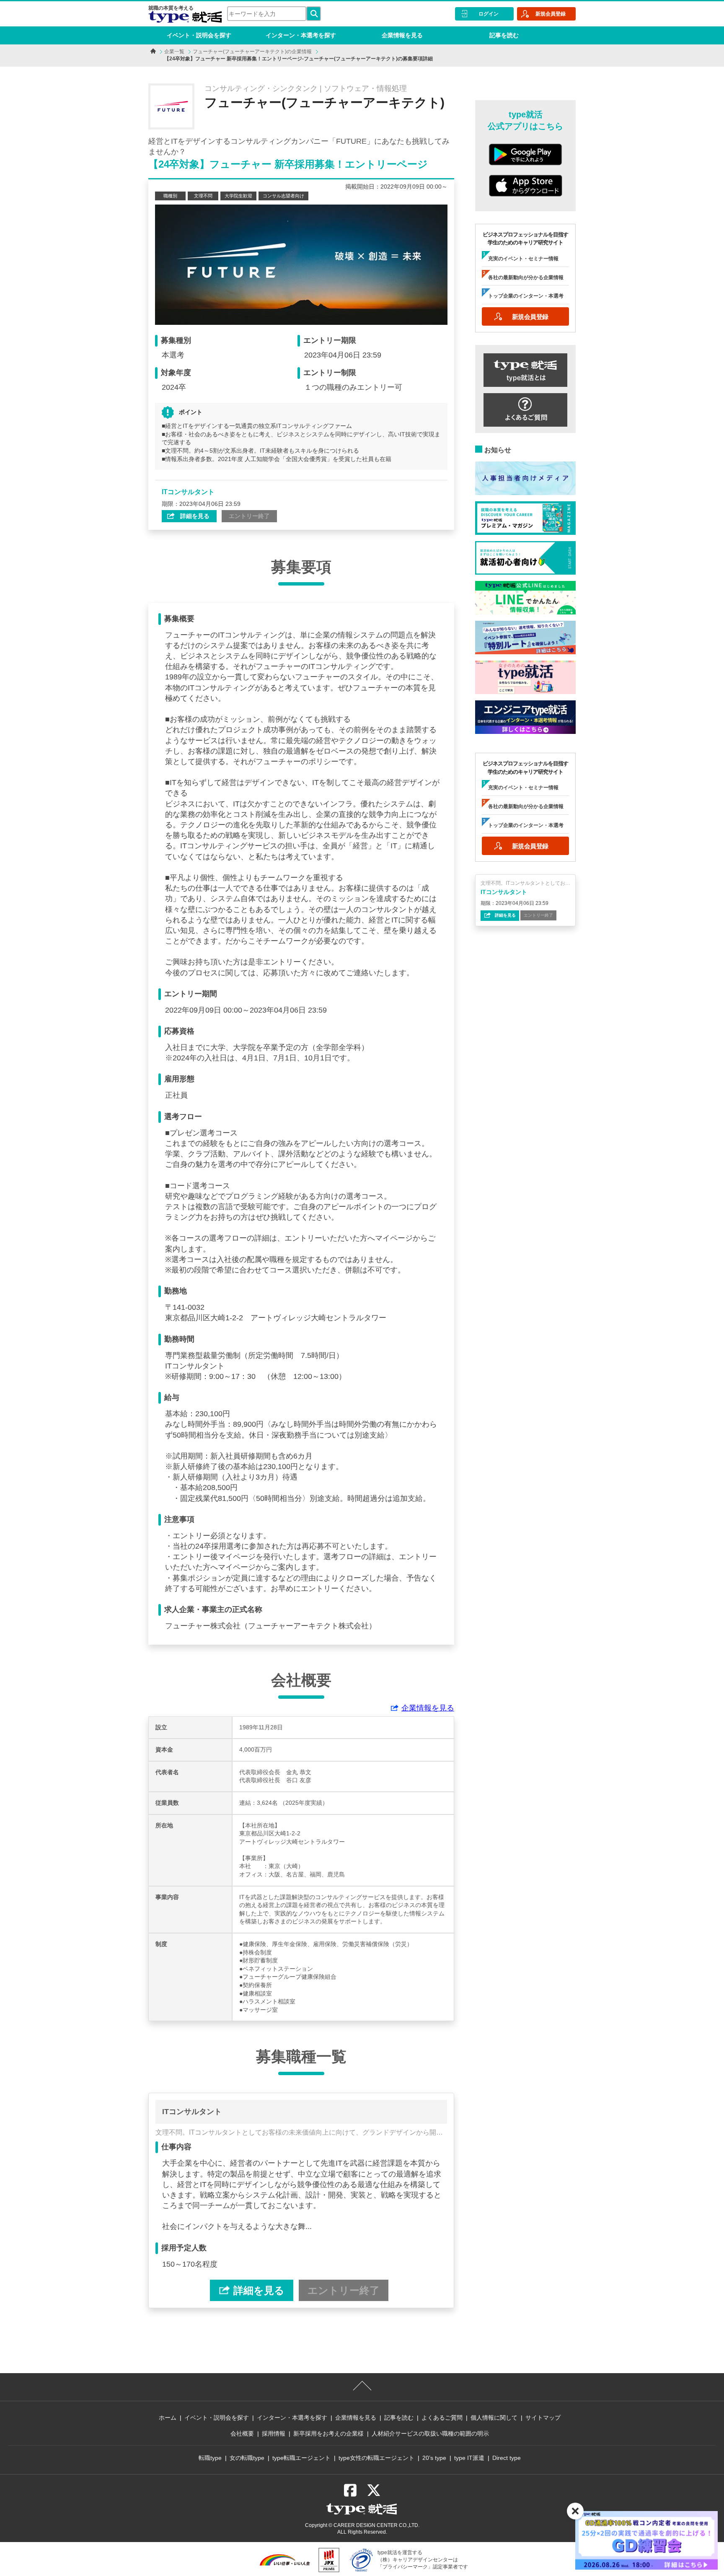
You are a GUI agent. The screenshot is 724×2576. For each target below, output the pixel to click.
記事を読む (504, 35)
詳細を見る (194, 516)
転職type (210, 2458)
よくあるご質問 (442, 2418)
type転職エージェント (301, 2458)
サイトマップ (543, 2418)
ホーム (168, 2418)
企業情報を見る (402, 35)
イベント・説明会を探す (199, 35)
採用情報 (274, 2433)
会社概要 (242, 2433)
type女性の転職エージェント (376, 2458)
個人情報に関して (494, 2418)
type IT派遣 (469, 2458)
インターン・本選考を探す (301, 35)
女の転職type (247, 2458)
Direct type (507, 2458)
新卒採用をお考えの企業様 (328, 2433)
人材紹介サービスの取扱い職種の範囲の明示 (430, 2433)
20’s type (434, 2458)
